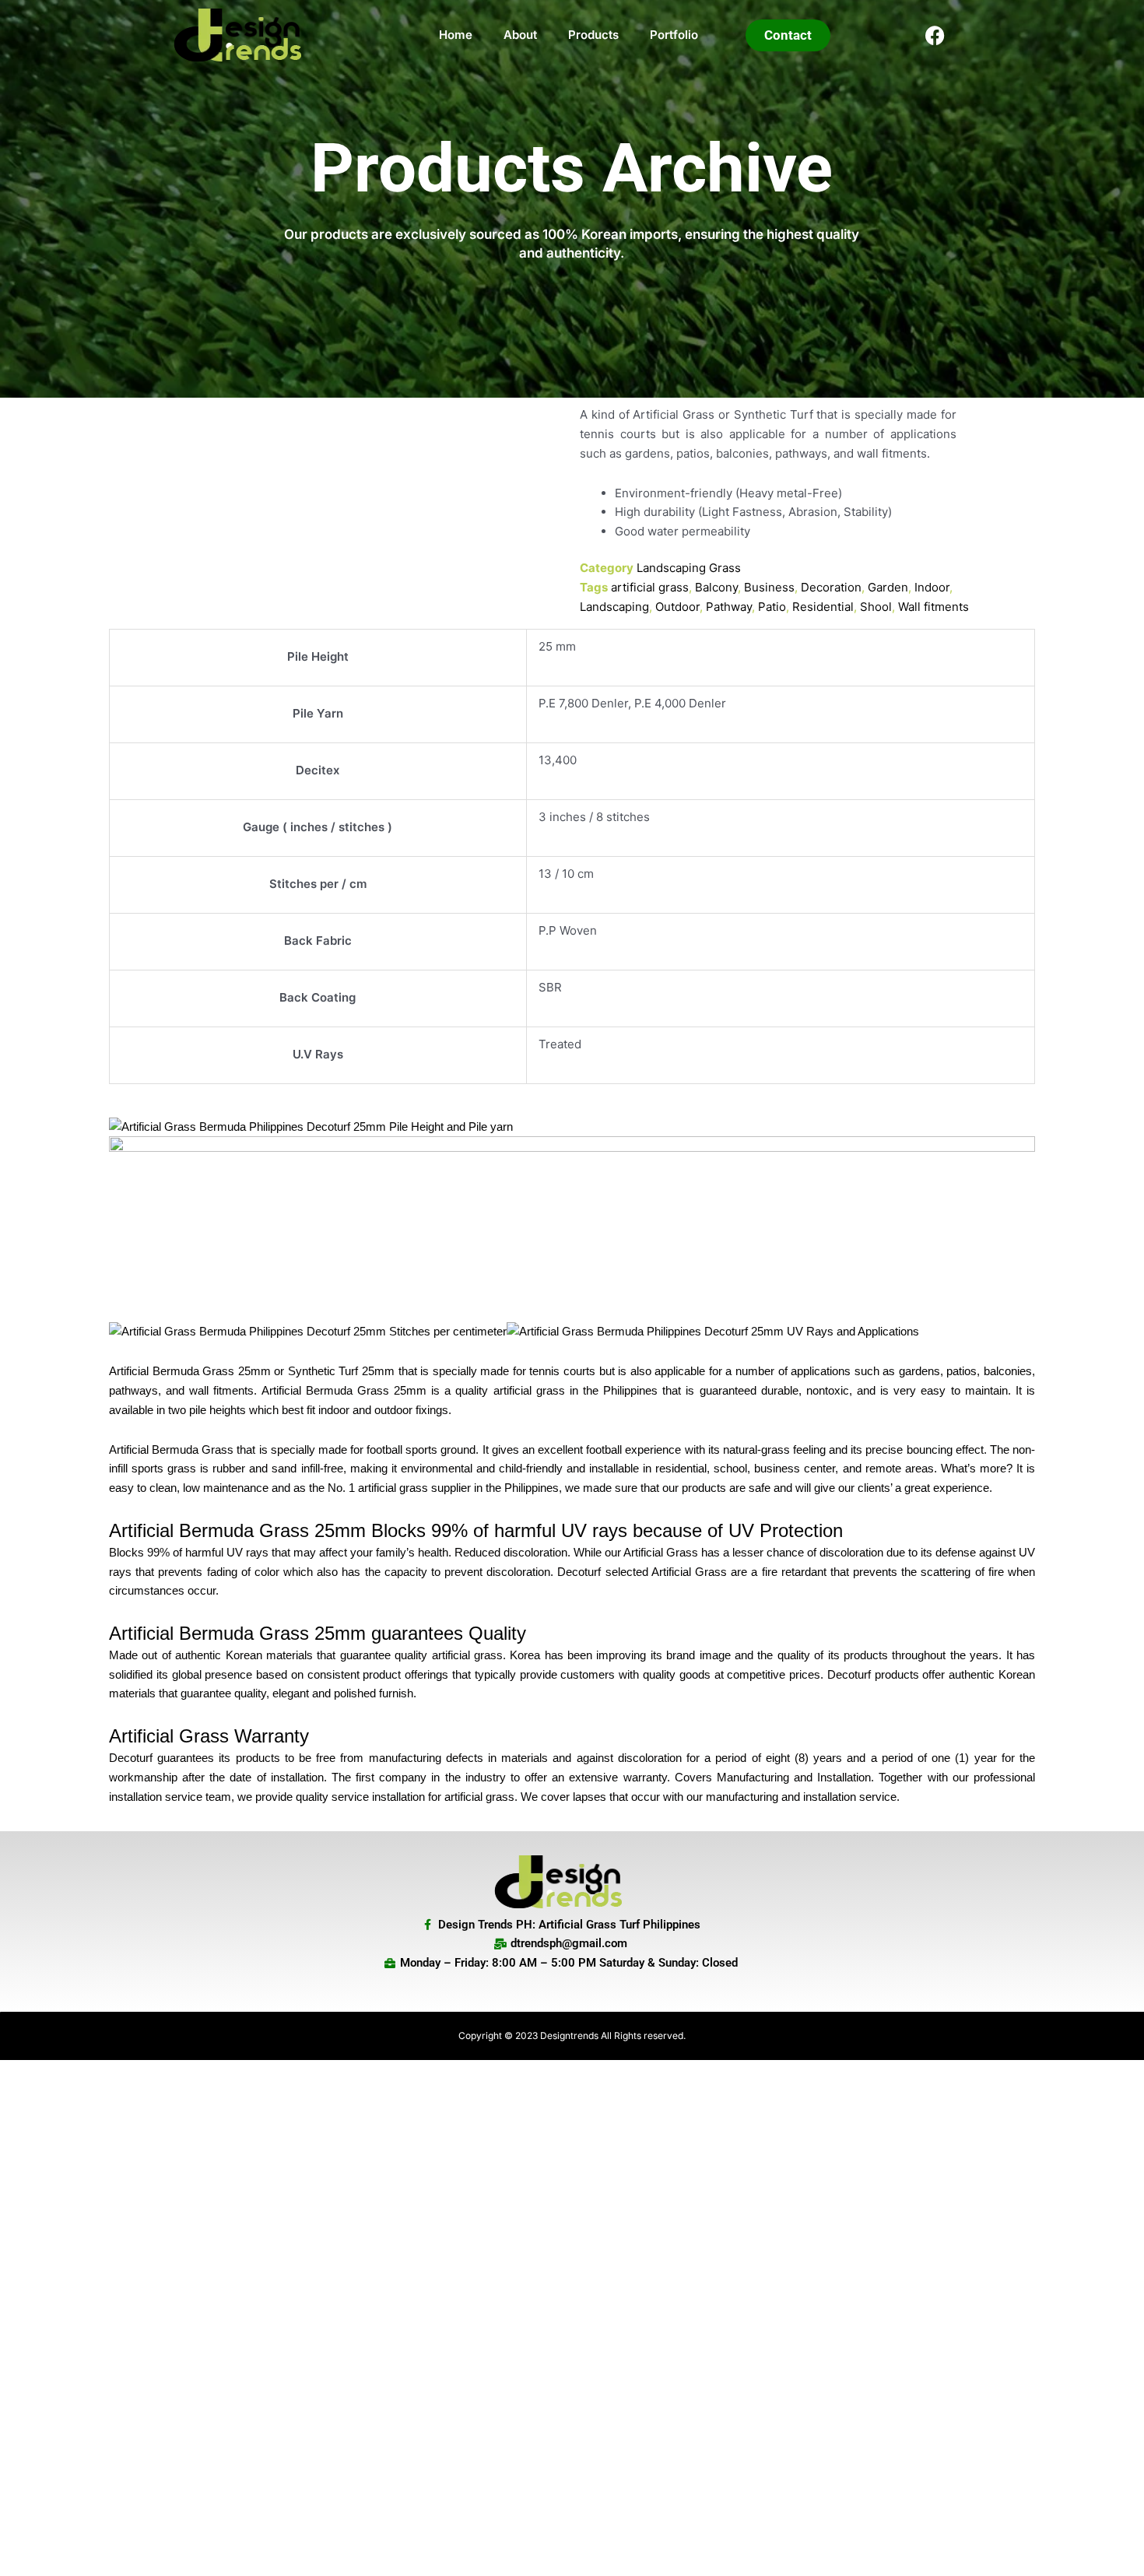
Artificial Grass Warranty (209, 1736)
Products (593, 35)
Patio (772, 607)
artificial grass (650, 587)
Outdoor (677, 607)
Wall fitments (933, 607)
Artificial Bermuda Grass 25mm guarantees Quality (320, 1633)
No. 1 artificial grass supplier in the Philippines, (445, 1488)
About (520, 35)
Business (769, 587)
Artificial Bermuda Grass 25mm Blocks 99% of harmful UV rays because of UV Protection (476, 1530)
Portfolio (674, 35)
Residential (823, 607)
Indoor (932, 587)
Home (456, 35)
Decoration (831, 587)
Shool (876, 607)
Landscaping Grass (689, 568)
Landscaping (614, 607)
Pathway (729, 607)
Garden (888, 587)
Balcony (716, 587)
